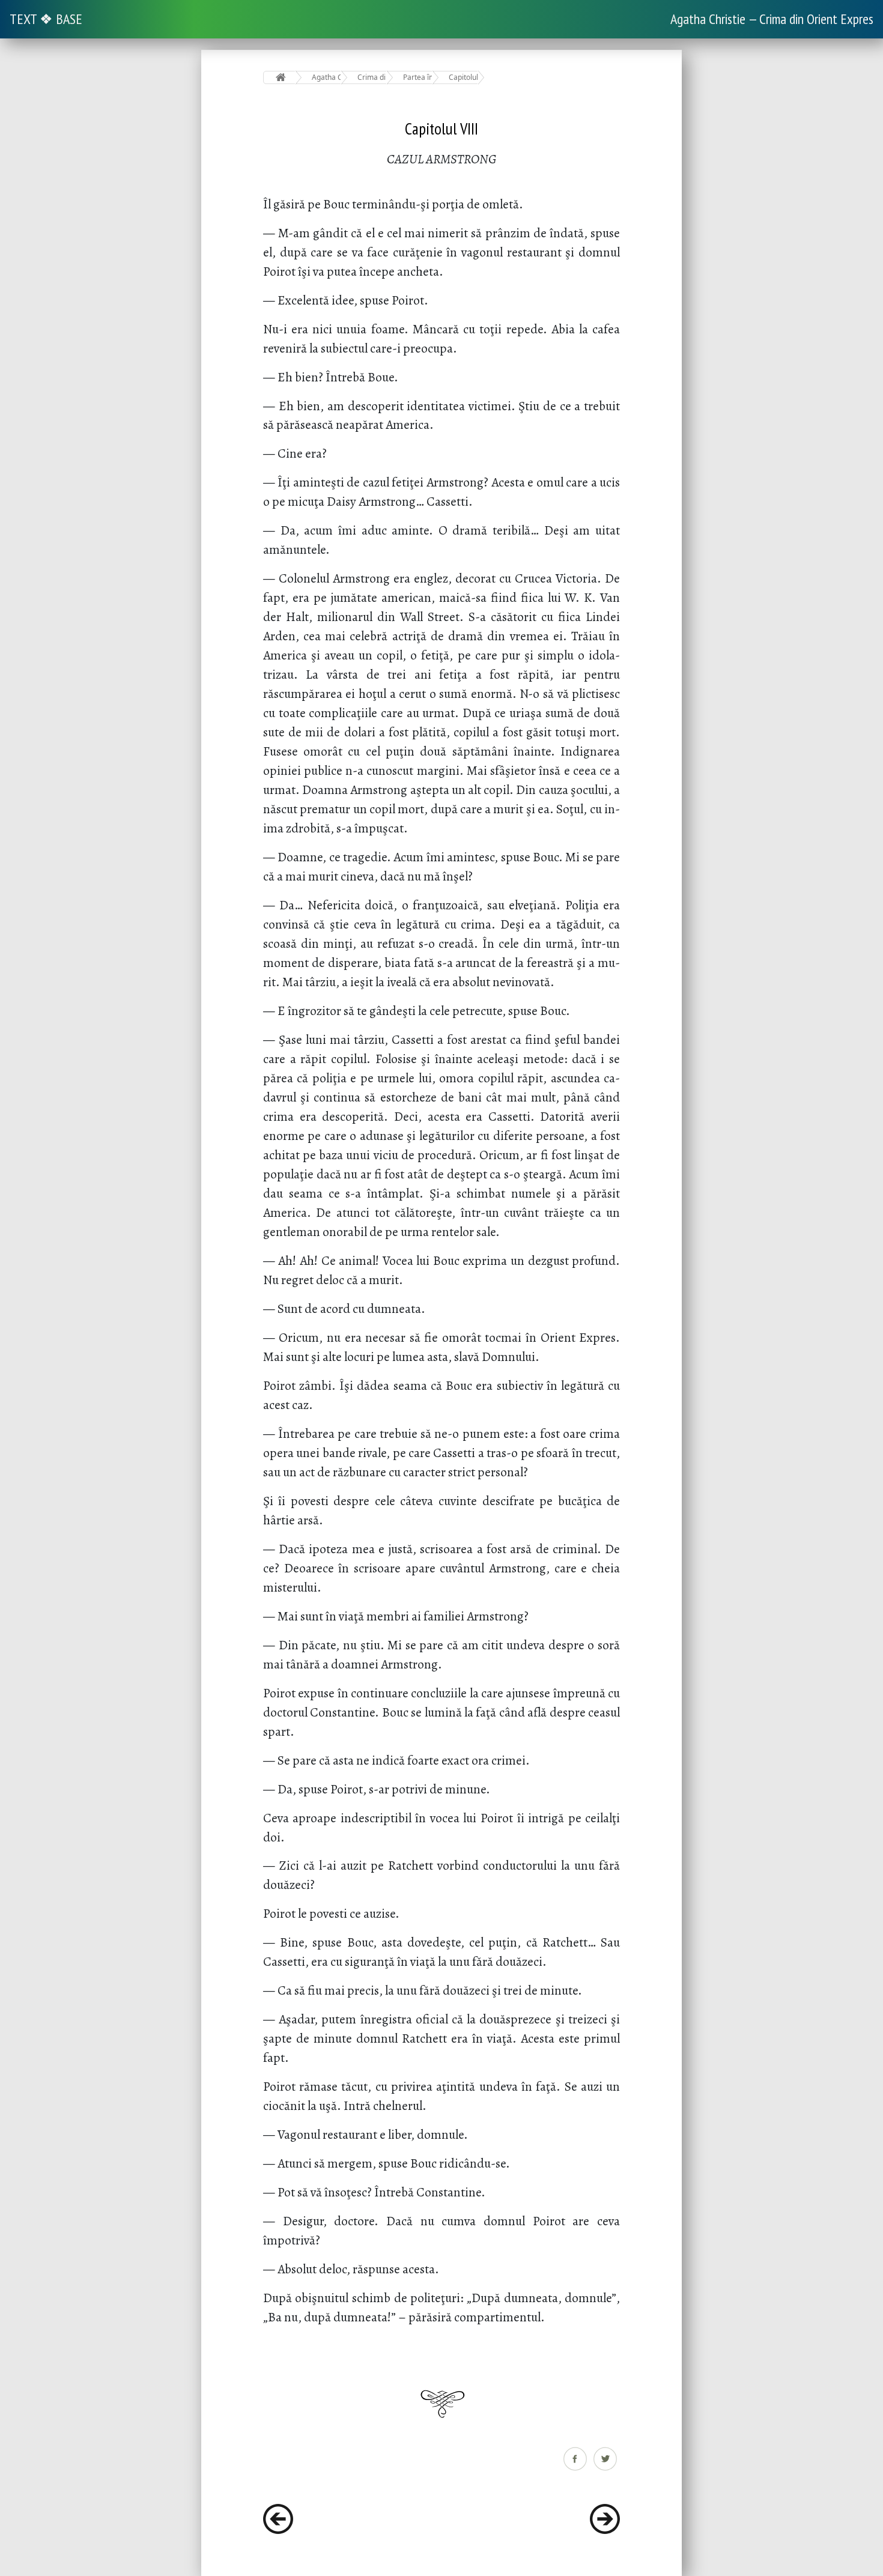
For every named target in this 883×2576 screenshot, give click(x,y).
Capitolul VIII (463, 77)
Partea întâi (418, 77)
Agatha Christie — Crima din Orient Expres (772, 19)
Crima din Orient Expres (372, 77)
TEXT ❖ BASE (46, 19)
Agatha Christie (326, 77)
